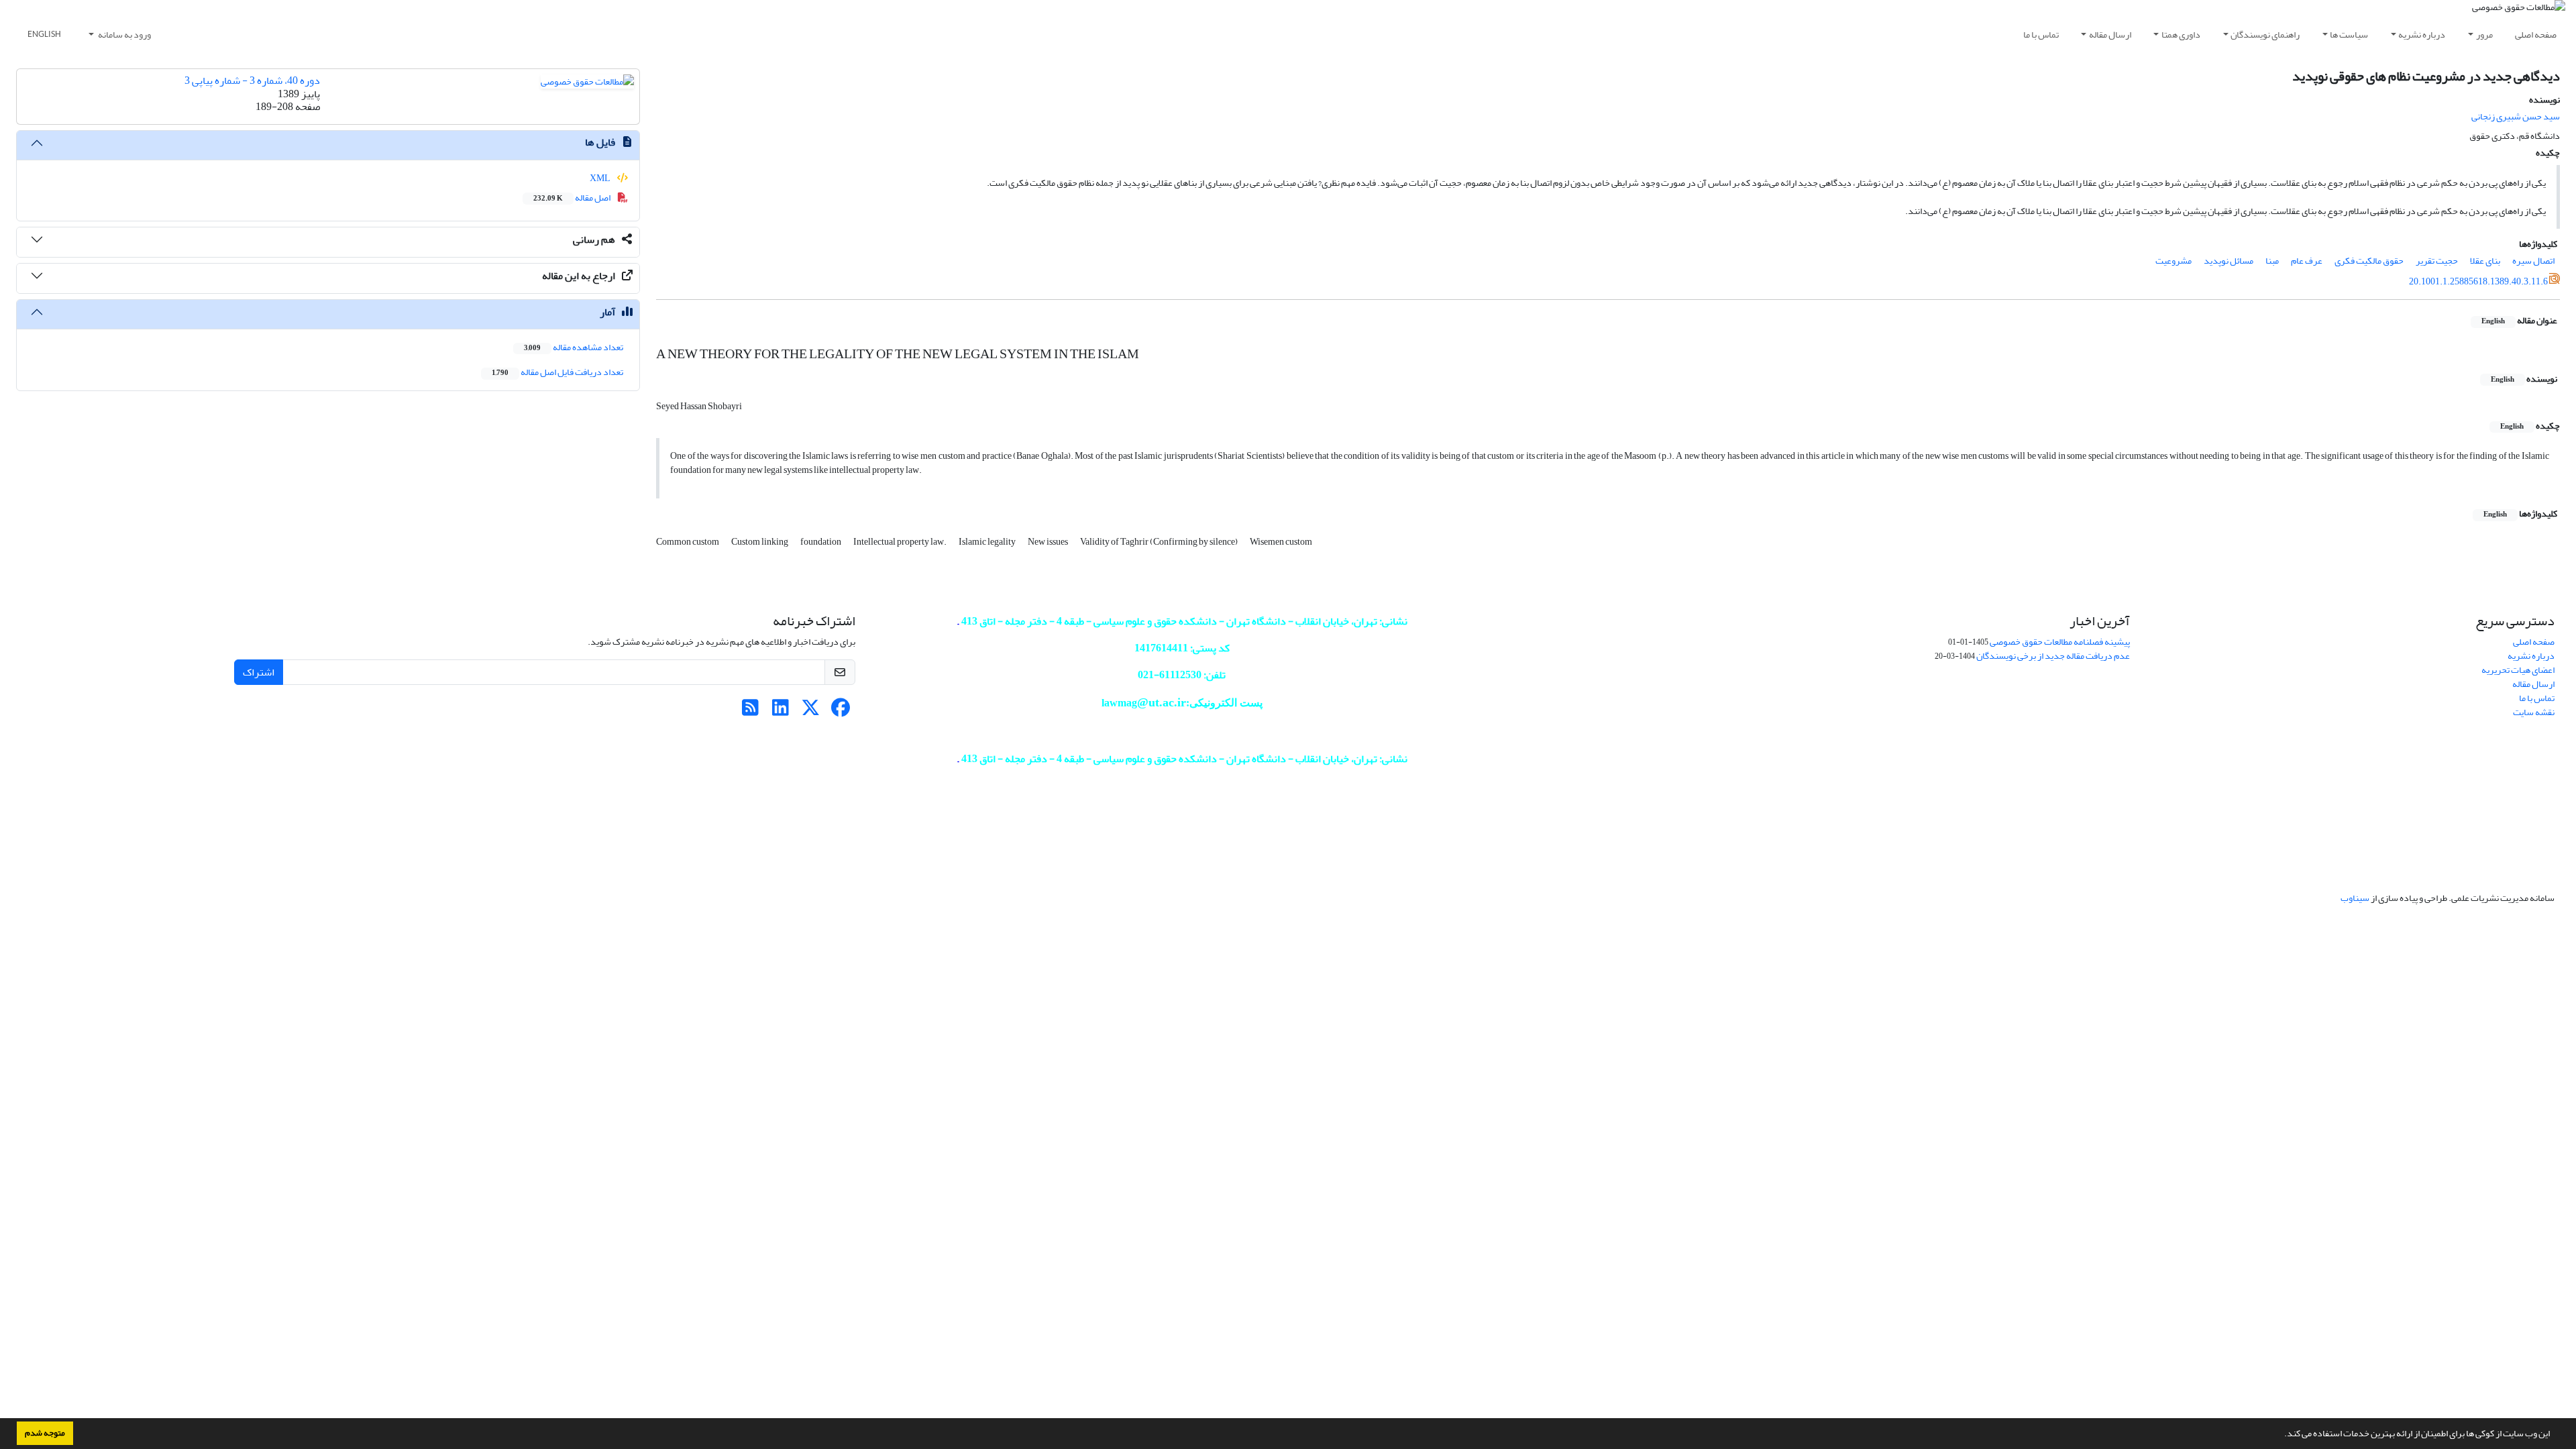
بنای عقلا (2485, 261)
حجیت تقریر (2437, 261)
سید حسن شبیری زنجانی (2516, 116)
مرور (2484, 35)
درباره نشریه (2422, 35)
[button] (2281, 1435)
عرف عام (2307, 261)
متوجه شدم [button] (45, 1433)
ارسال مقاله (2110, 35)
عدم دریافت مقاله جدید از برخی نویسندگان (2053, 656)
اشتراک (259, 672)
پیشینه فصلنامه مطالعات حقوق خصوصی (2060, 642)
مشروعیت (2173, 261)
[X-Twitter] (811, 711)
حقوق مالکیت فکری (2369, 261)
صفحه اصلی (2536, 35)
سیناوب (2355, 898)
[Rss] (750, 711)
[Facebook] (841, 711)
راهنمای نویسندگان (2265, 35)
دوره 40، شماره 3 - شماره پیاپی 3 (252, 80)
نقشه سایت (2534, 712)
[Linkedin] (781, 711)
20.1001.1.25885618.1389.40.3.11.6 (2478, 281)
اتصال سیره (2533, 261)
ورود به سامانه (124, 35)
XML (601, 178)
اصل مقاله (573, 198)
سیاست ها (2349, 35)
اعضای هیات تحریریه (2518, 670)
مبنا (2272, 261)
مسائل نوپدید (2229, 261)
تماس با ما (2041, 35)
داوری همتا (2181, 35)
